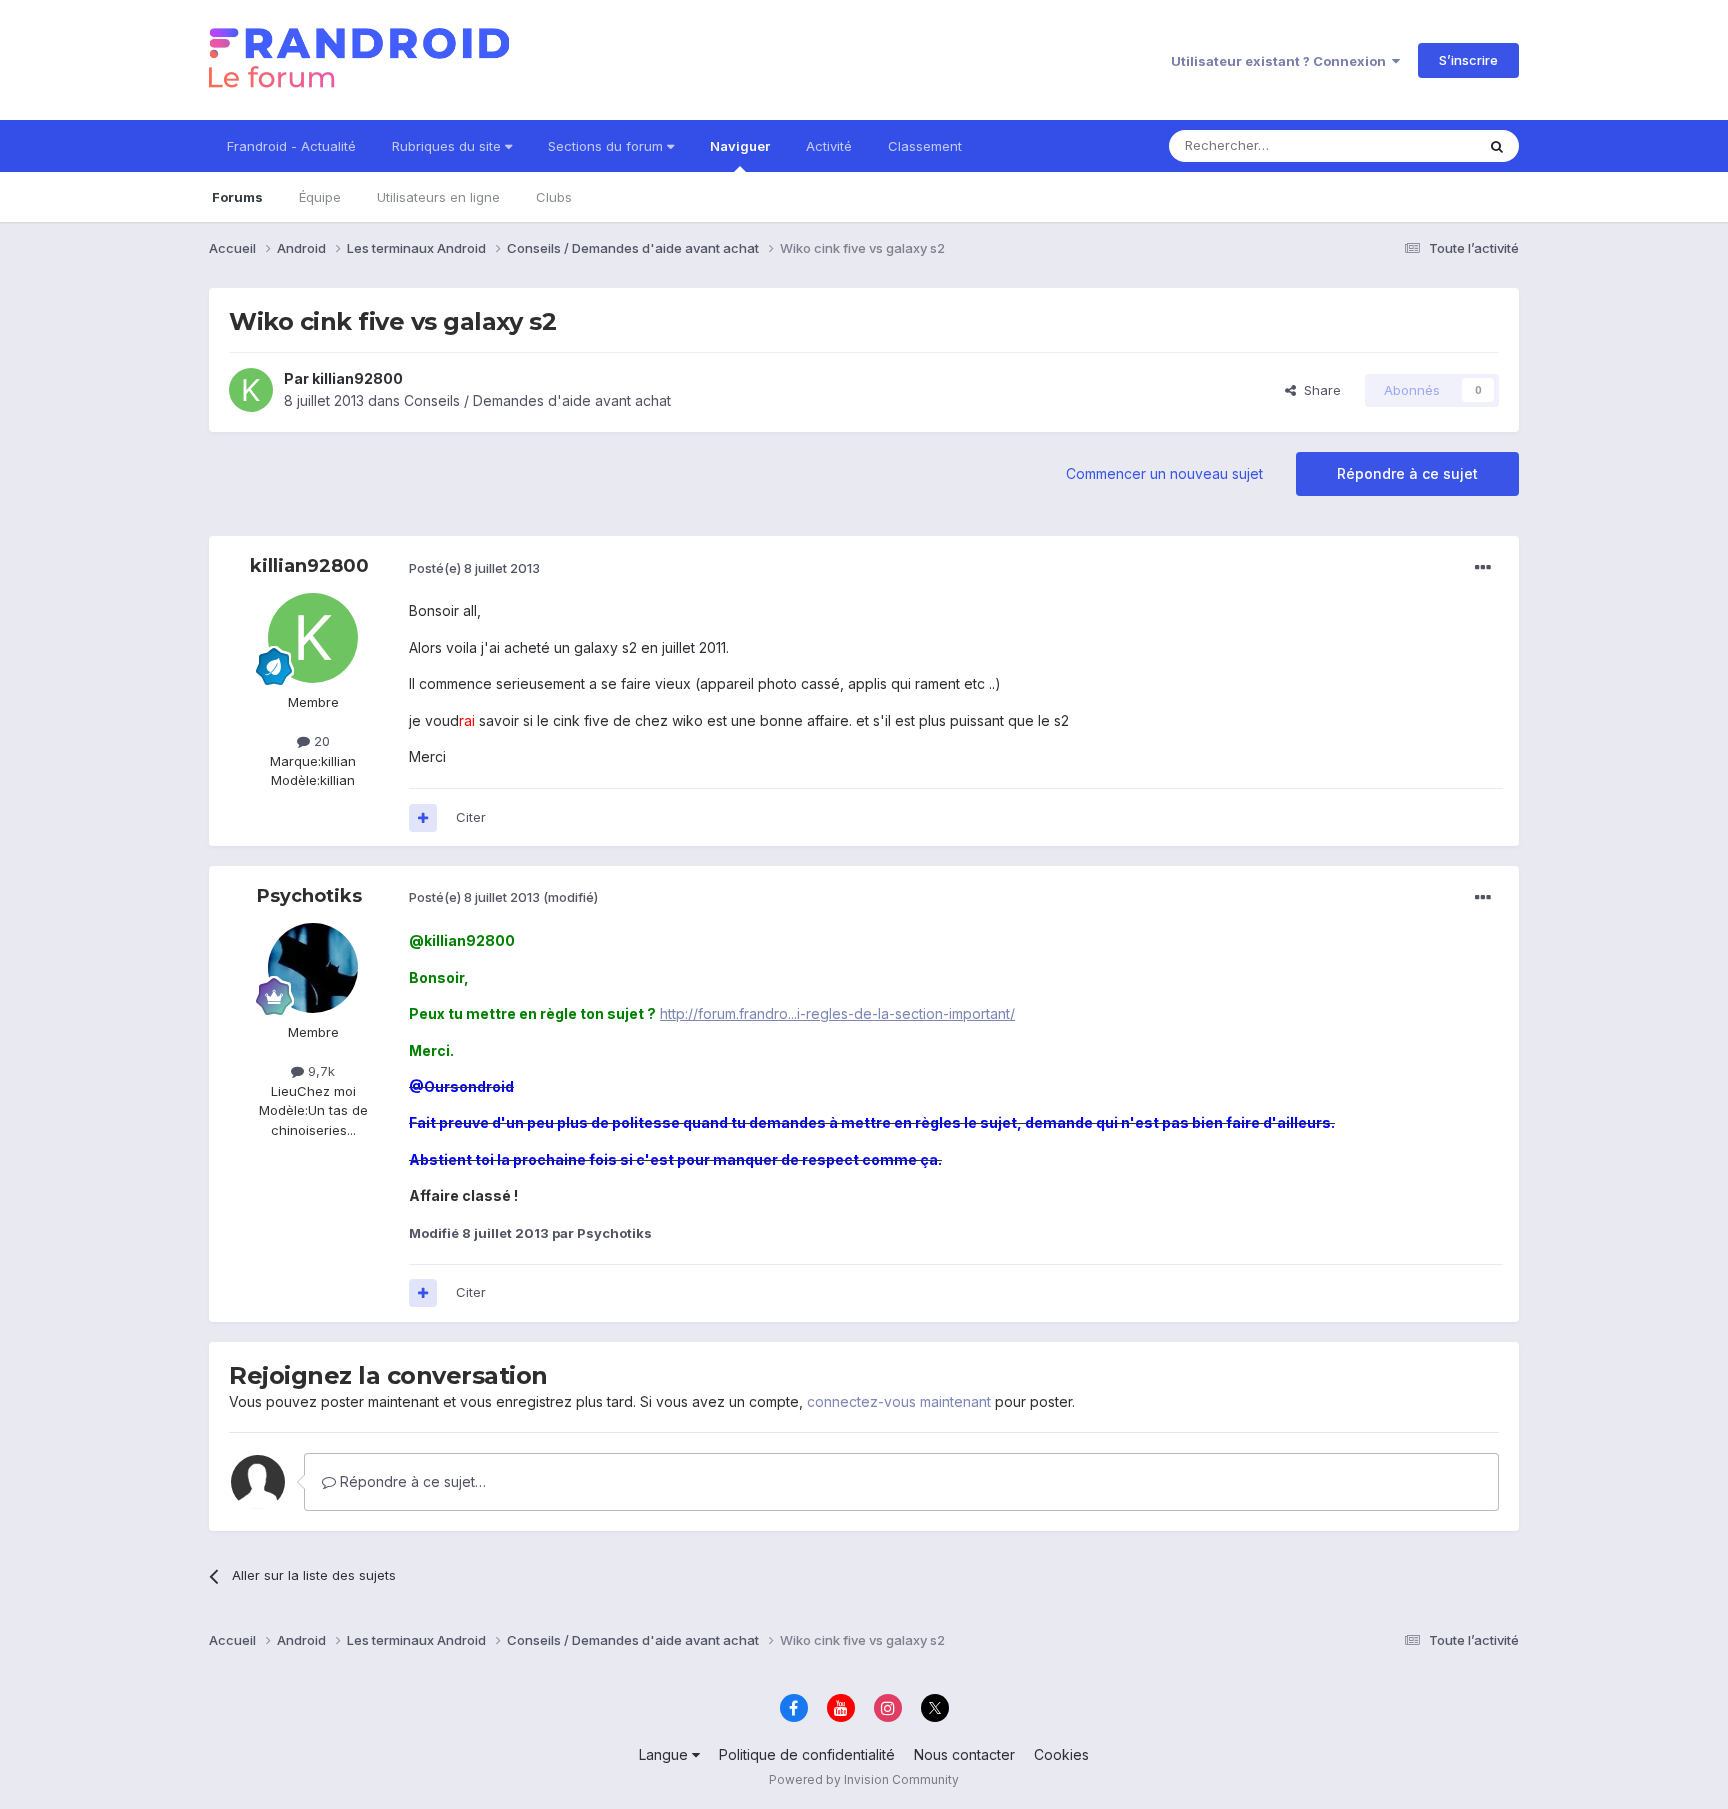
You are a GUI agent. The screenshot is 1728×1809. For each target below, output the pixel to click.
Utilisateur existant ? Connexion (1281, 61)
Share (1318, 390)
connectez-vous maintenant (899, 1401)
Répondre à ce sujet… (411, 1481)
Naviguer (740, 146)
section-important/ (955, 1013)
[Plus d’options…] (1483, 568)
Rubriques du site (448, 146)
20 (320, 741)
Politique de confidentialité (807, 1754)
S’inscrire (1468, 60)
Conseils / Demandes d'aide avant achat (537, 400)
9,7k (319, 1071)
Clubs (554, 197)
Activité (829, 146)
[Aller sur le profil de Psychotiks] (313, 968)
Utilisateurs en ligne (438, 197)
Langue (665, 1754)
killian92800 (357, 378)
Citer (471, 817)
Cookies (1061, 1754)
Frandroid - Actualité (291, 146)
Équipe (320, 197)
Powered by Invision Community (864, 1779)
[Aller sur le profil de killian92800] (251, 390)
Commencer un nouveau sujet (1164, 473)
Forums (237, 197)
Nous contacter (964, 1754)
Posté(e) (474, 568)
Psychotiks (309, 896)
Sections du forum (607, 146)
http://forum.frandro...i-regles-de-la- (777, 1013)
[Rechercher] (1497, 146)
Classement (925, 146)
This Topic (1416, 145)
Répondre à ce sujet (1407, 473)
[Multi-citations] (423, 818)
